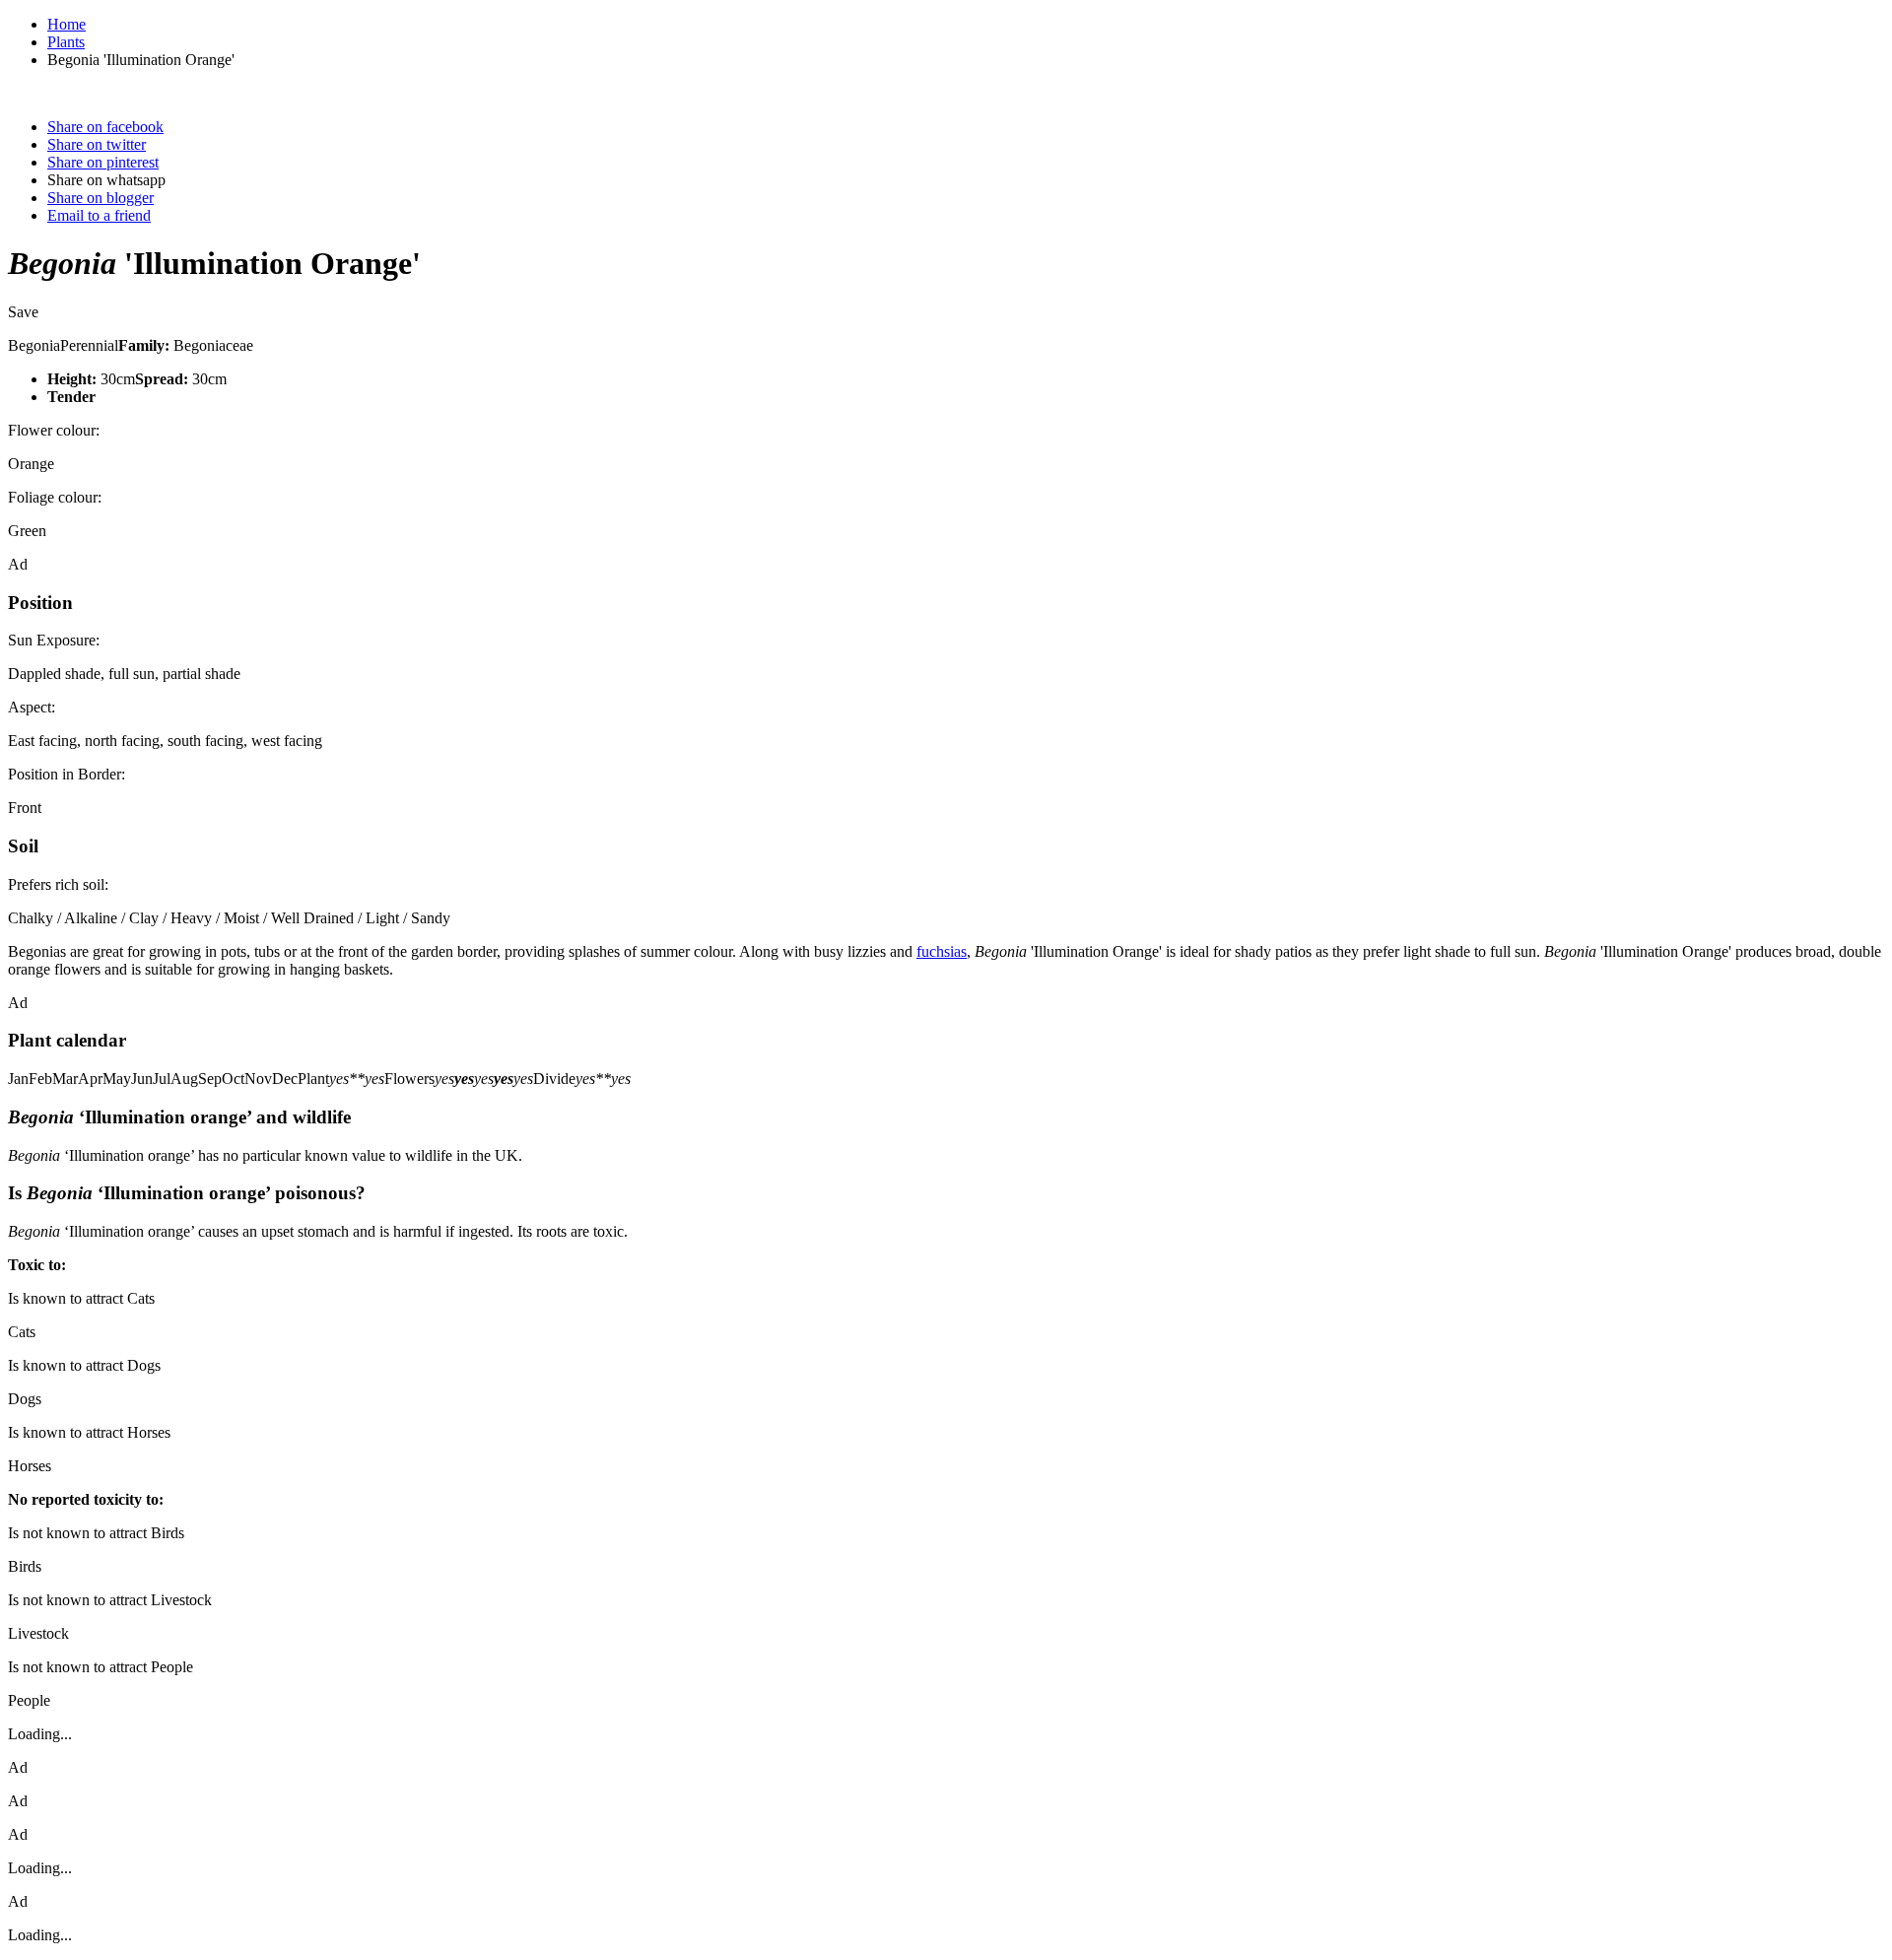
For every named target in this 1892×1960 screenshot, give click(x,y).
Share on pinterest (103, 162)
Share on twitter (97, 144)
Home (67, 24)
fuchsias (942, 951)
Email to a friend (99, 215)
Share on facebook (105, 127)
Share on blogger (101, 198)
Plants (66, 42)
